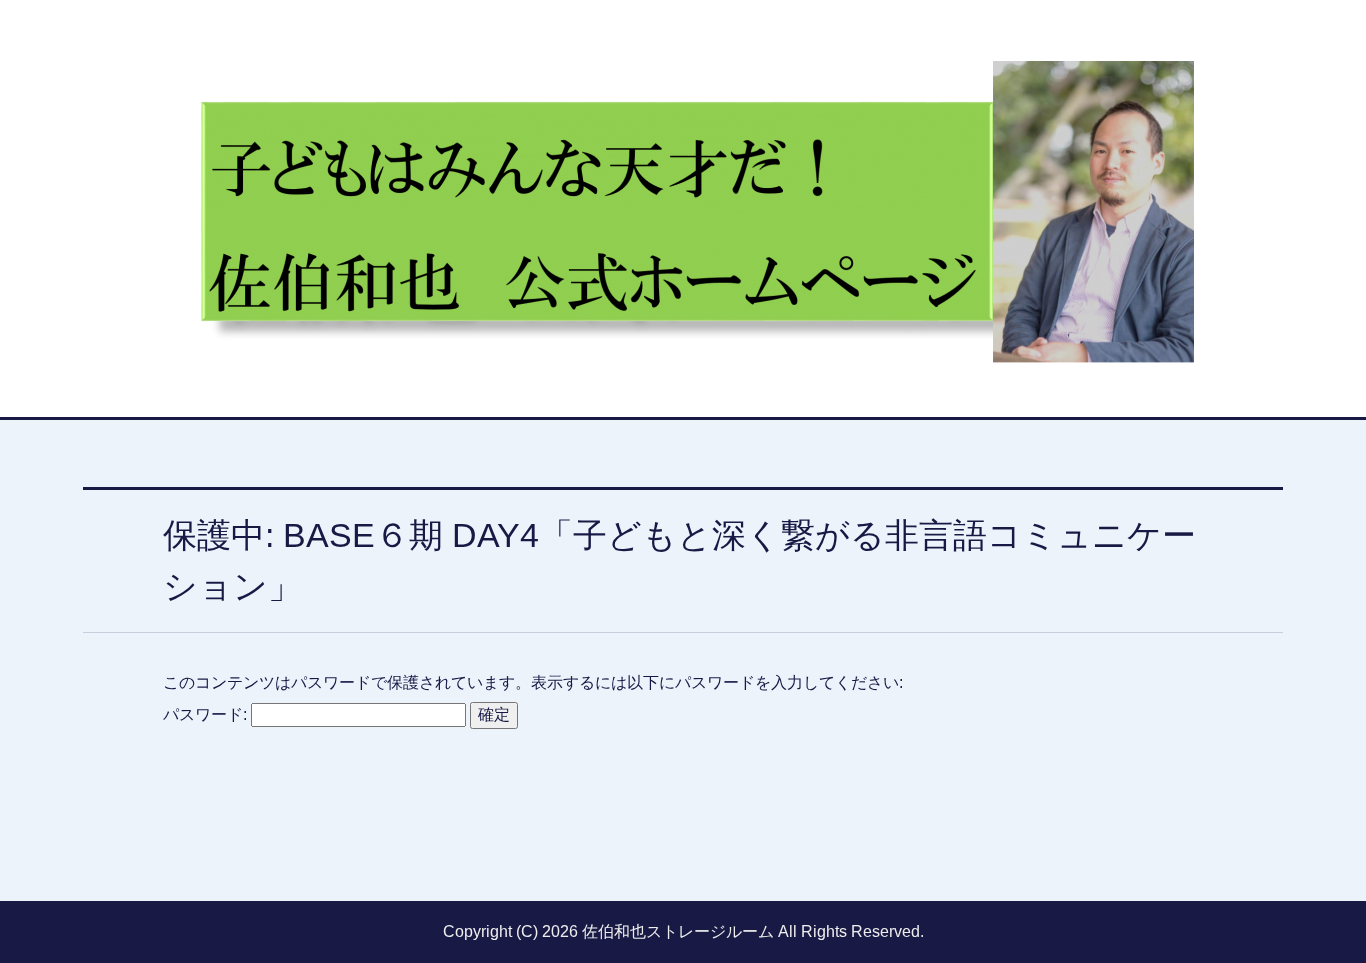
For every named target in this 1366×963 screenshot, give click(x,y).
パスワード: (207, 714)
